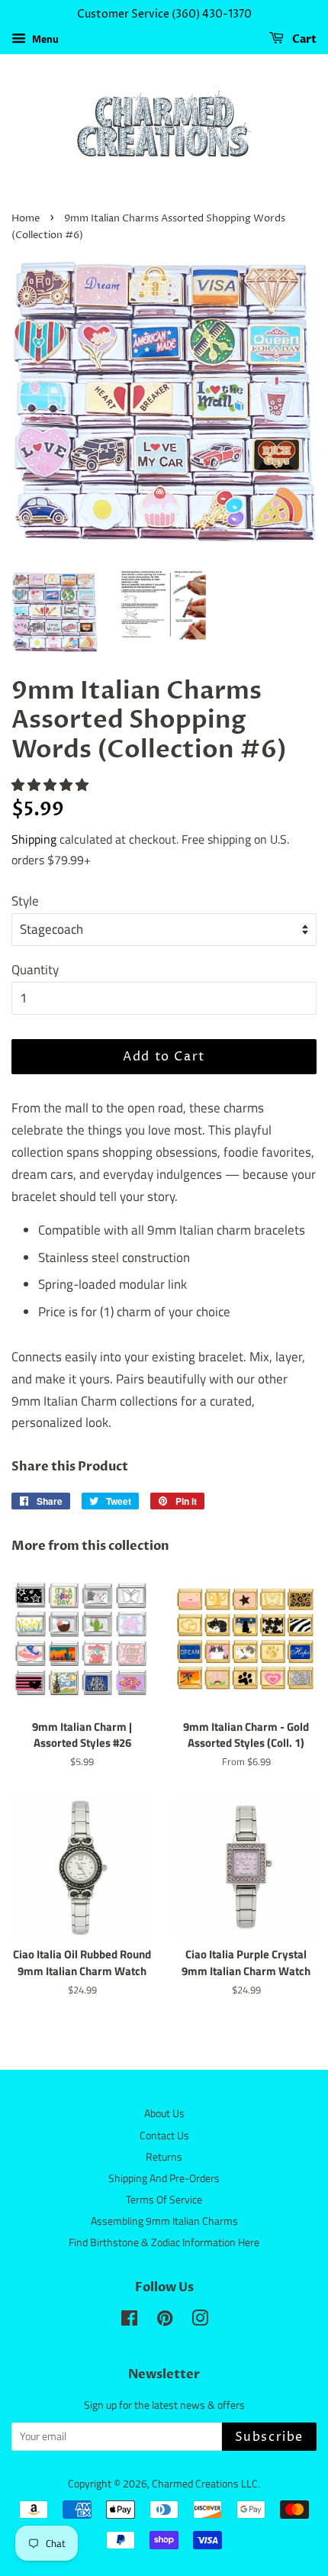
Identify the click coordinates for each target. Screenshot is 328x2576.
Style (25, 901)
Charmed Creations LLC (205, 2484)
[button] (51, 785)
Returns (164, 2157)
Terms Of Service (164, 2200)
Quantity (35, 970)
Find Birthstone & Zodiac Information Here (164, 2242)
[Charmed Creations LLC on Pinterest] (165, 2321)
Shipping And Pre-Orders (164, 2178)
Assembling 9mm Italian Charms (164, 2221)
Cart (303, 39)
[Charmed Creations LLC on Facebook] (129, 2321)
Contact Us (164, 2135)
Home (26, 219)
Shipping (34, 839)
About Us (164, 2113)
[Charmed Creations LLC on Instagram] (200, 2321)
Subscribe (269, 2437)
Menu (44, 39)
